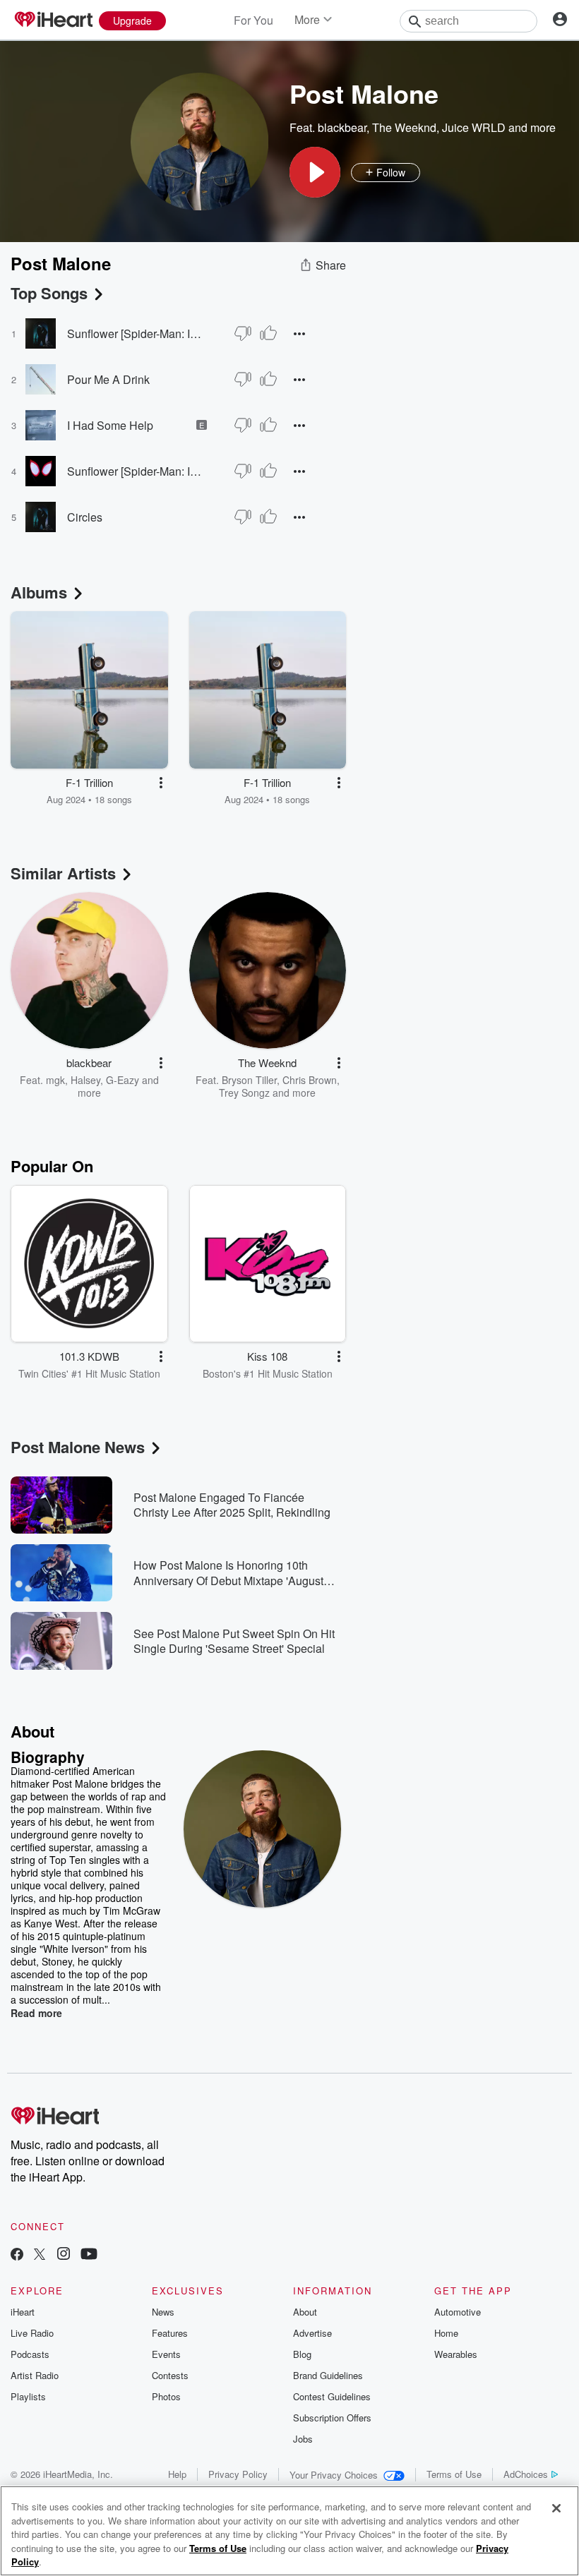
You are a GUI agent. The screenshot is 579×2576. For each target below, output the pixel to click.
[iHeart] (53, 20)
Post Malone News (78, 1447)
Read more (36, 2013)
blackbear (342, 127)
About (305, 2312)
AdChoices (526, 2474)
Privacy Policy (238, 2474)
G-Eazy (123, 1080)
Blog (302, 2354)
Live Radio (32, 2333)
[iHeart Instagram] (64, 2255)
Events (166, 2354)
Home (446, 2333)
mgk (55, 1080)
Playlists (28, 2396)
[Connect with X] (40, 2255)
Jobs (303, 2439)
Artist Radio (35, 2375)
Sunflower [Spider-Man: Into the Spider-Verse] (137, 333)
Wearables (456, 2354)
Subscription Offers (332, 2418)
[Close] (556, 2508)
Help (177, 2474)
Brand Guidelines (328, 2375)
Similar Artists (63, 873)
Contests (170, 2375)
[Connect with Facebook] (17, 2255)
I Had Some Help (110, 425)
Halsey (85, 1080)
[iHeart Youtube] (89, 2255)
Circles (85, 517)
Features (170, 2333)
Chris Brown (310, 1080)
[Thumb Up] (268, 333)
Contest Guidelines (332, 2396)
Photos (166, 2396)
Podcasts (30, 2354)
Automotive (458, 2312)
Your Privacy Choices (334, 2475)
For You (253, 20)
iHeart (23, 2312)
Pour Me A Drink (108, 379)
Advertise (312, 2333)
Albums (39, 592)
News (163, 2312)
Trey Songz (244, 1093)
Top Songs (49, 293)
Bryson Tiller (249, 1080)
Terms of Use (454, 2474)
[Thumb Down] (243, 333)
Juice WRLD (474, 127)
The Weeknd (404, 127)
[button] (315, 172)
